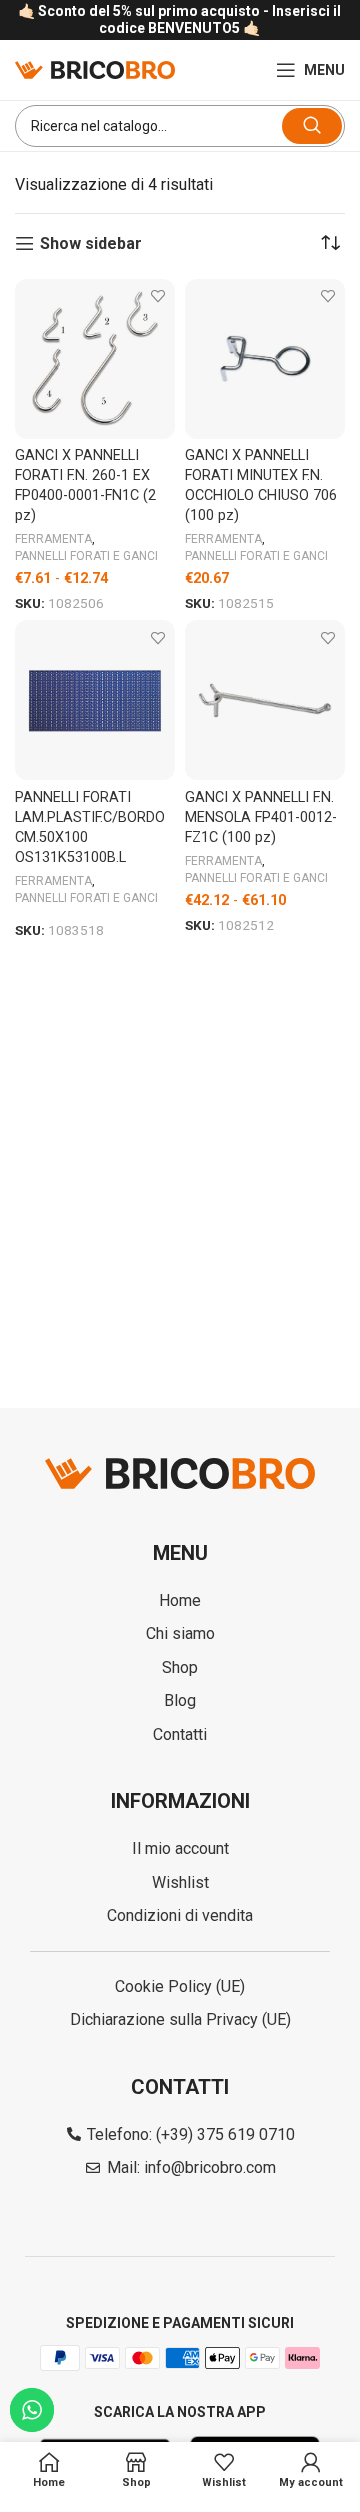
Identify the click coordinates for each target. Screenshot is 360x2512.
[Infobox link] (180, 20)
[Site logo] (95, 68)
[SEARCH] (312, 126)
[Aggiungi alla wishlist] (157, 296)
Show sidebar (91, 243)
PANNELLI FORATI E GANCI (86, 556)
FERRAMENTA (53, 539)
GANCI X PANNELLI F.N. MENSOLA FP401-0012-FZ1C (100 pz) (261, 817)
